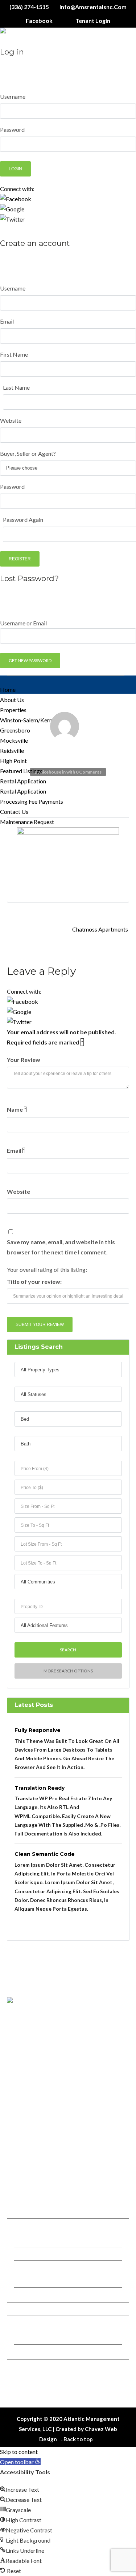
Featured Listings (21, 771)
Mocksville (32, 2267)
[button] (20, 2462)
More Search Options (68, 1671)
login (29, 271)
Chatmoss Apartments (101, 929)
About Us (12, 700)
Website (11, 420)
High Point (13, 761)
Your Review (24, 1060)
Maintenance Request (27, 822)
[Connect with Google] (68, 209)
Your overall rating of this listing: (47, 1269)
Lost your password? (22, 230)
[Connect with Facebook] (68, 199)
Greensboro (34, 2254)
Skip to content (19, 2452)
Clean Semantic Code (45, 1854)
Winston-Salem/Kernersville (50, 2240)
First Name (14, 354)
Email (7, 321)
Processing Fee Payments (32, 801)
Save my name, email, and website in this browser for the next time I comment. (61, 1247)
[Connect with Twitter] (68, 219)
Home (8, 689)
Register (20, 559)
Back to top (78, 2439)
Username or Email (23, 623)
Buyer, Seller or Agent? (28, 453)
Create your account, (92, 69)
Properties (13, 710)
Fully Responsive (38, 1730)
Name (17, 1109)
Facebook (39, 21)
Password (12, 129)
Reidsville (12, 751)
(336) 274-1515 (29, 7)
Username (13, 96)
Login (15, 169)
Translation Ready (40, 1788)
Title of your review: (34, 1281)
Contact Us (14, 812)
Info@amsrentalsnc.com (92, 7)
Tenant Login (93, 21)
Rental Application (23, 781)
